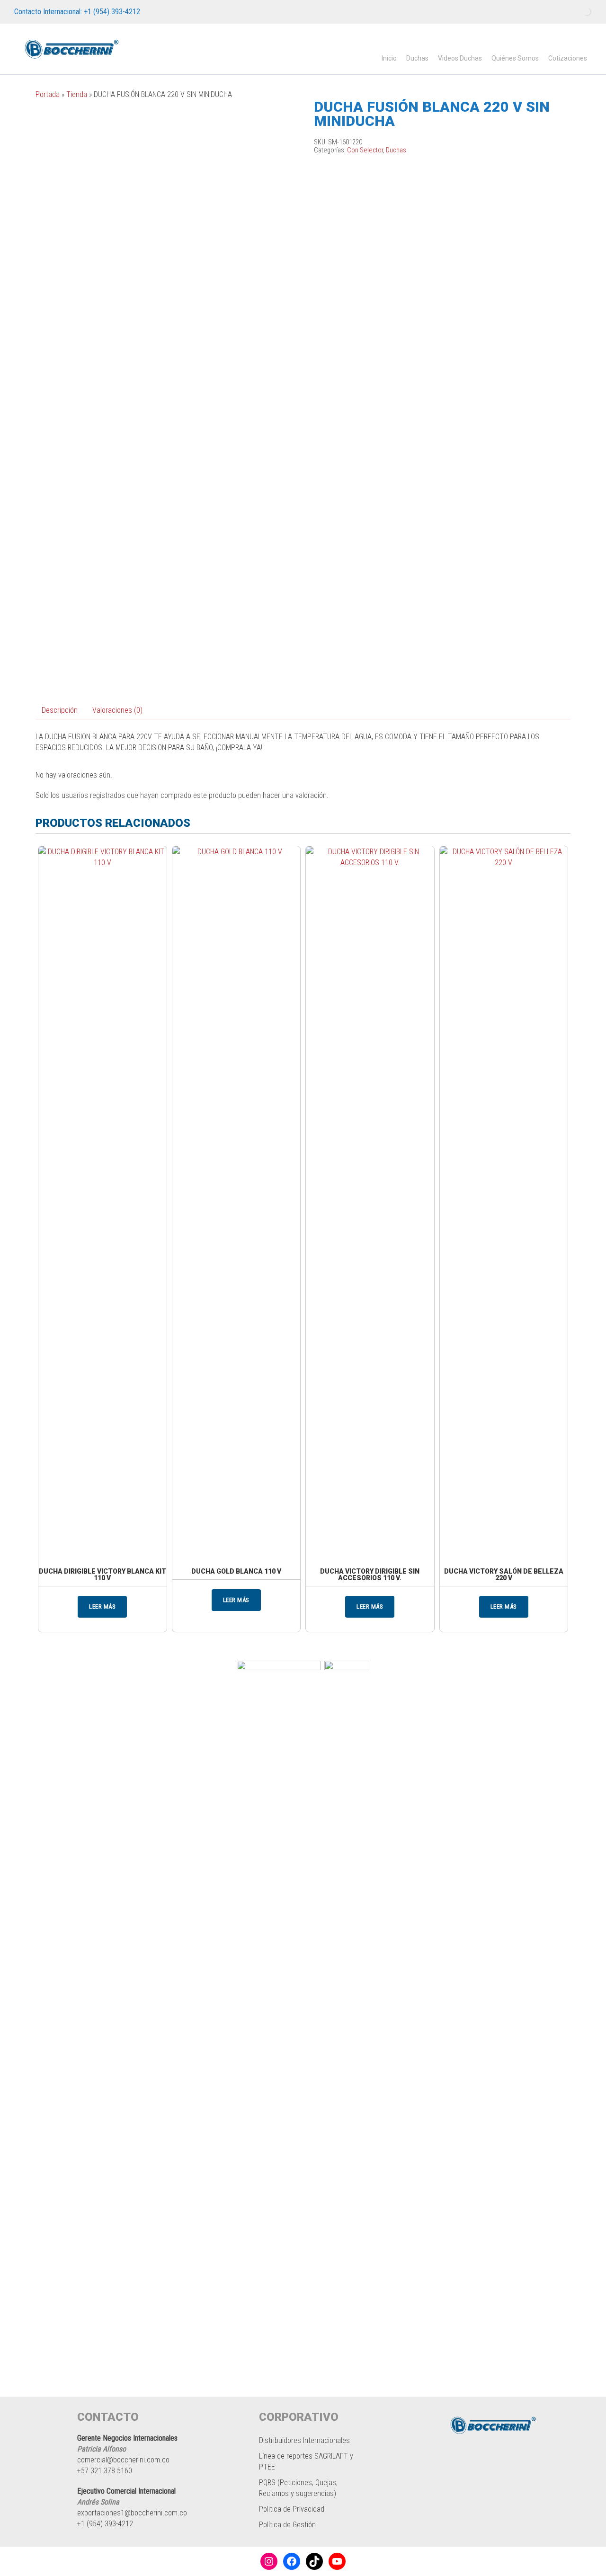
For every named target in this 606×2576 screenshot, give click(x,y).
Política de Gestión (287, 2525)
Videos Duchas (460, 58)
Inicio (389, 58)
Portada (48, 94)
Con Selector (365, 150)
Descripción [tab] (60, 710)
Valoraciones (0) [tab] (117, 710)
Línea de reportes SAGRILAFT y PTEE (306, 2461)
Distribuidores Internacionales (304, 2440)
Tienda (77, 94)
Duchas (417, 58)
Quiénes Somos (515, 58)
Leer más (102, 1607)
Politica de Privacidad (292, 2509)
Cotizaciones (568, 58)
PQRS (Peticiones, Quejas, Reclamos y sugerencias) (298, 2488)
